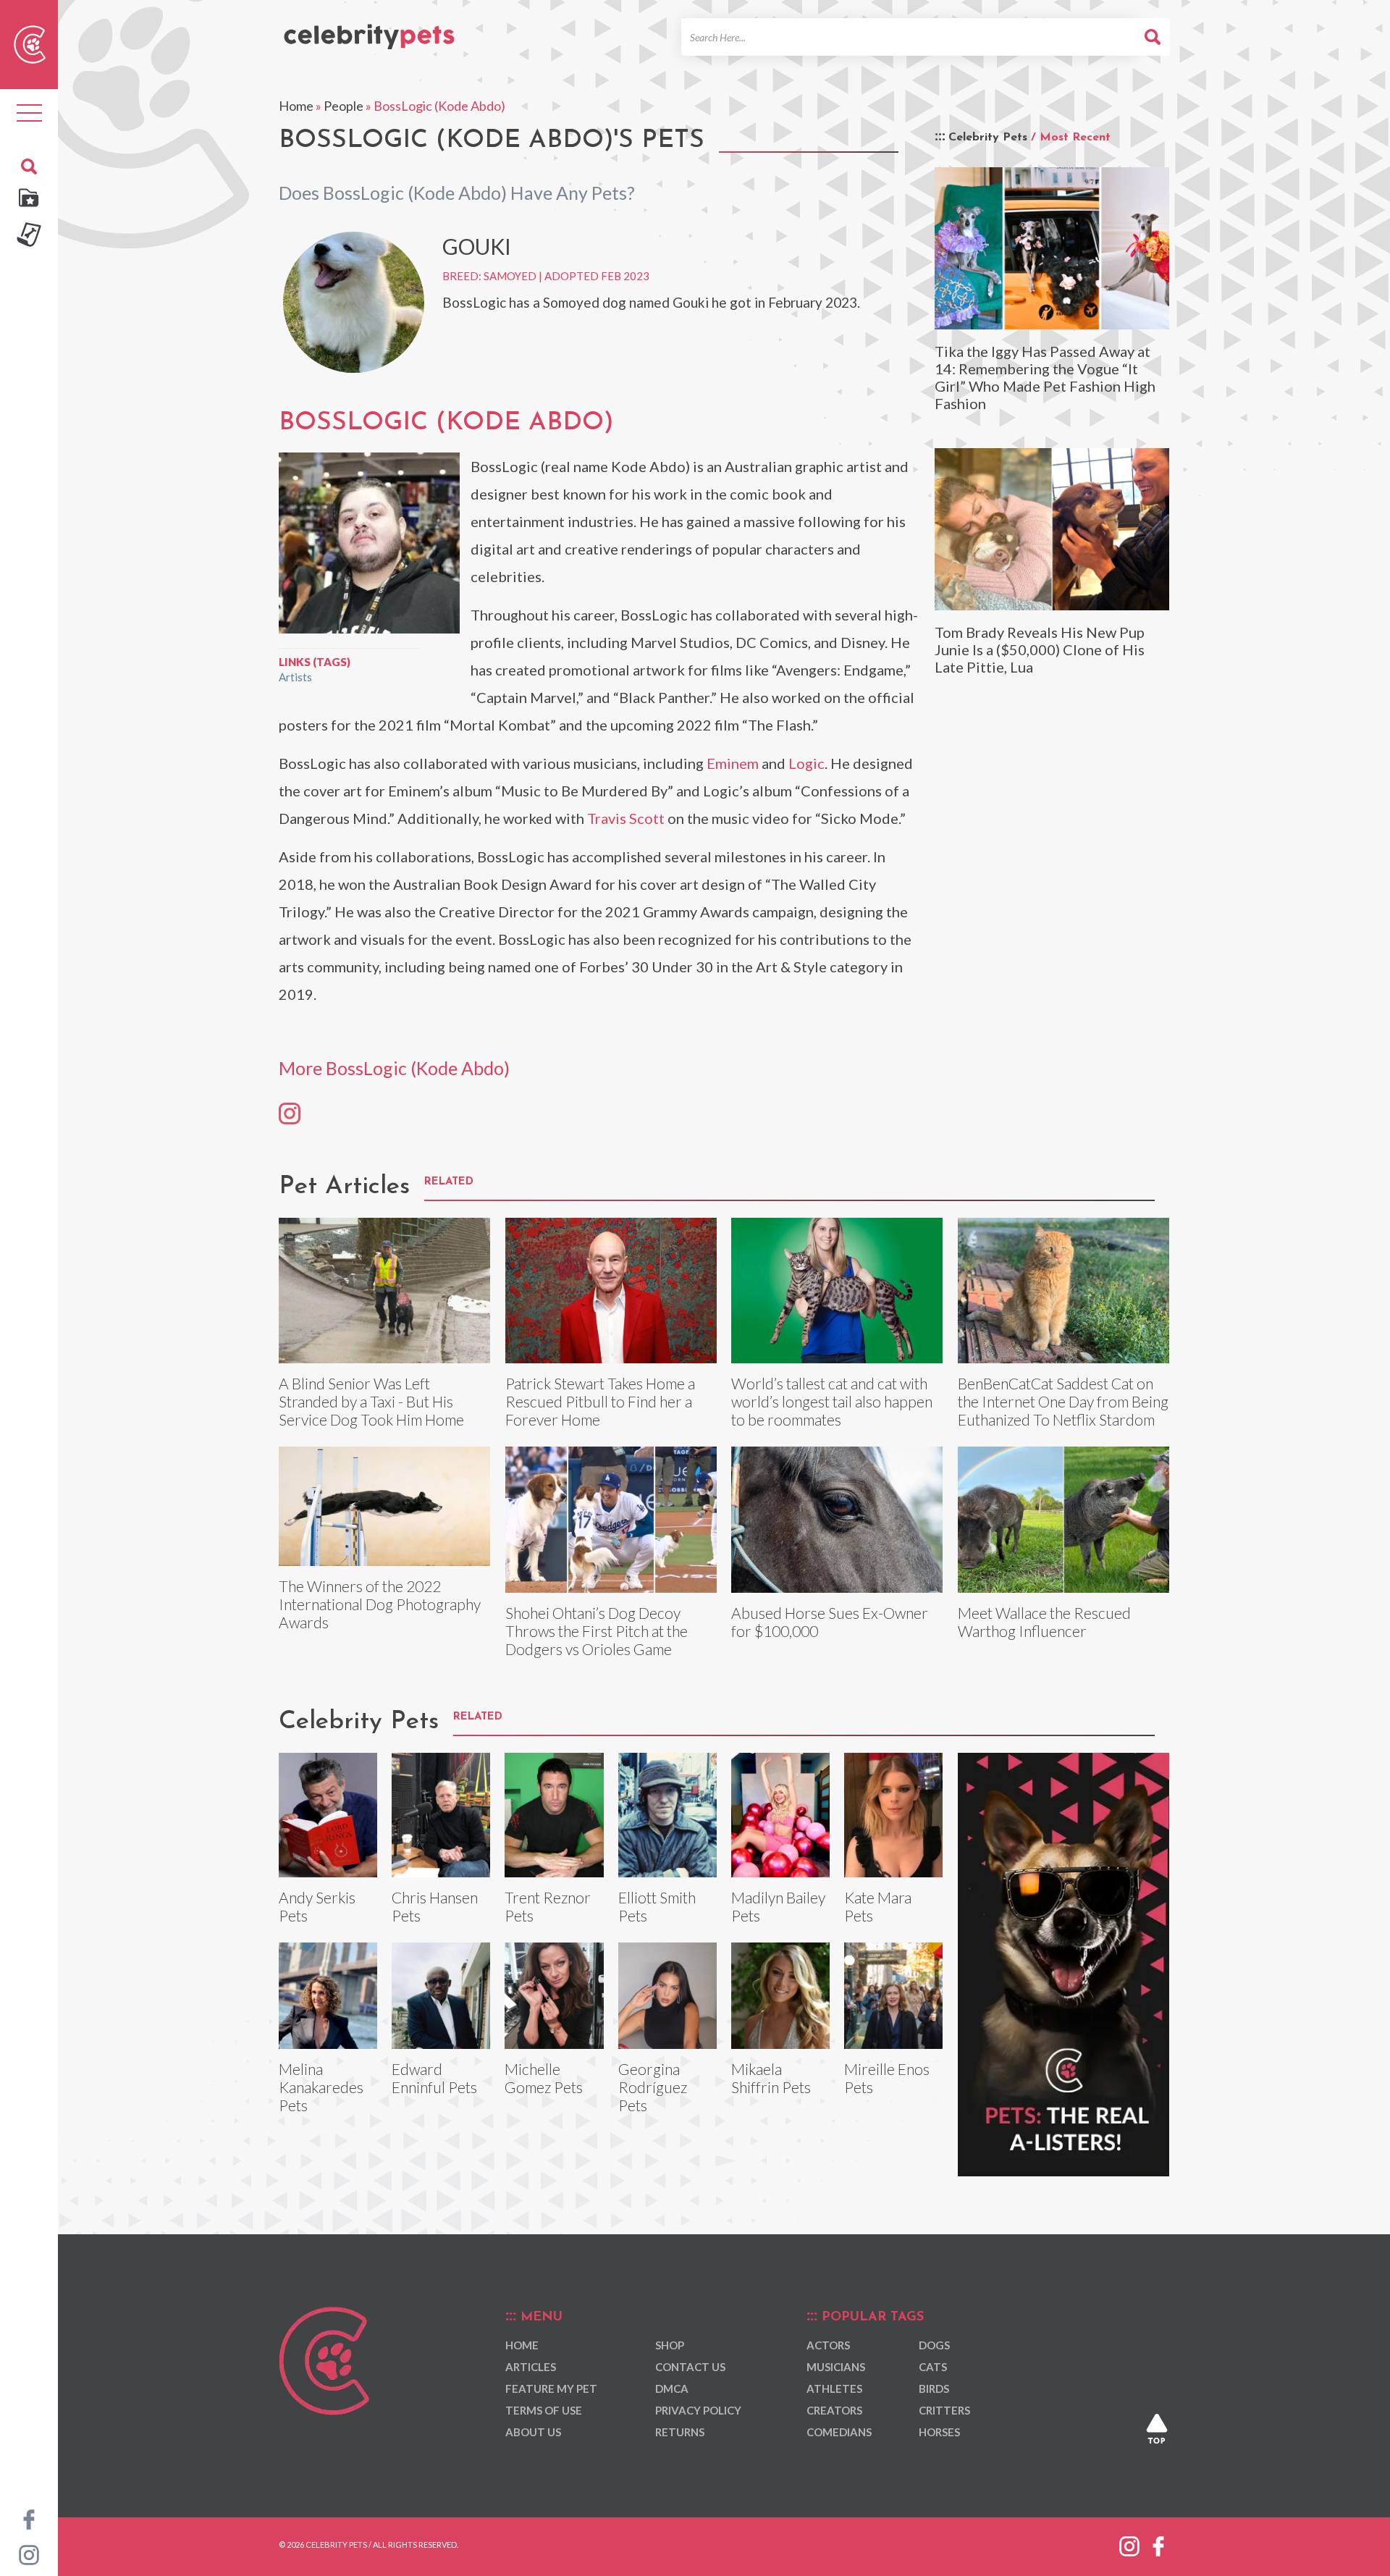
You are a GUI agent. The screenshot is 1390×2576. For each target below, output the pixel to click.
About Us (533, 2432)
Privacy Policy (698, 2410)
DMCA (672, 2388)
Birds (934, 2388)
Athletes (834, 2388)
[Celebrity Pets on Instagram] (29, 2554)
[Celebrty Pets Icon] (30, 43)
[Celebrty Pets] (369, 30)
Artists (295, 677)
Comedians (839, 2432)
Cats (933, 2367)
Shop (670, 2345)
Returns (680, 2432)
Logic (806, 763)
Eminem (733, 763)
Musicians (836, 2367)
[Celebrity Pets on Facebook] (29, 2518)
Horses (939, 2432)
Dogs (934, 2345)
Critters (944, 2410)
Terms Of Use (544, 2410)
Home (296, 106)
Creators (834, 2410)
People (344, 106)
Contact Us (690, 2367)
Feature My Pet (551, 2388)
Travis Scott (626, 818)
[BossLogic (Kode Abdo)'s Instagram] (290, 1113)
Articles (531, 2367)
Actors (828, 2345)
